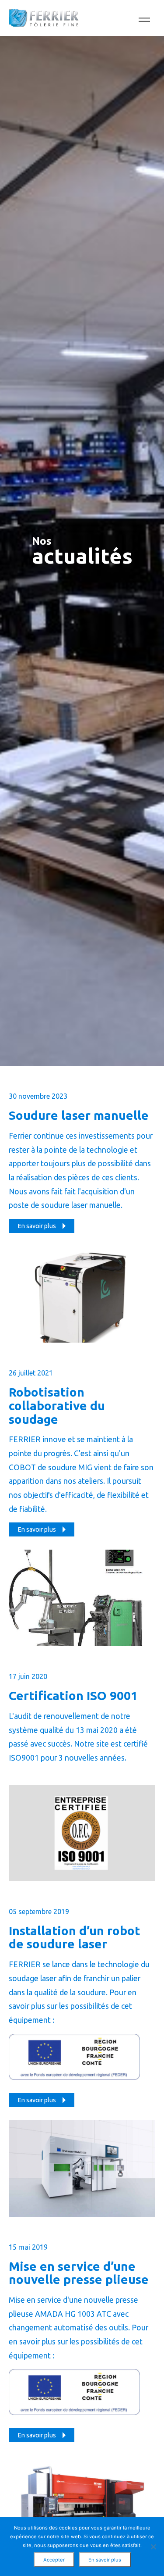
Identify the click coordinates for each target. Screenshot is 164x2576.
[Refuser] (153, 2547)
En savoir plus (105, 2560)
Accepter (54, 2560)
